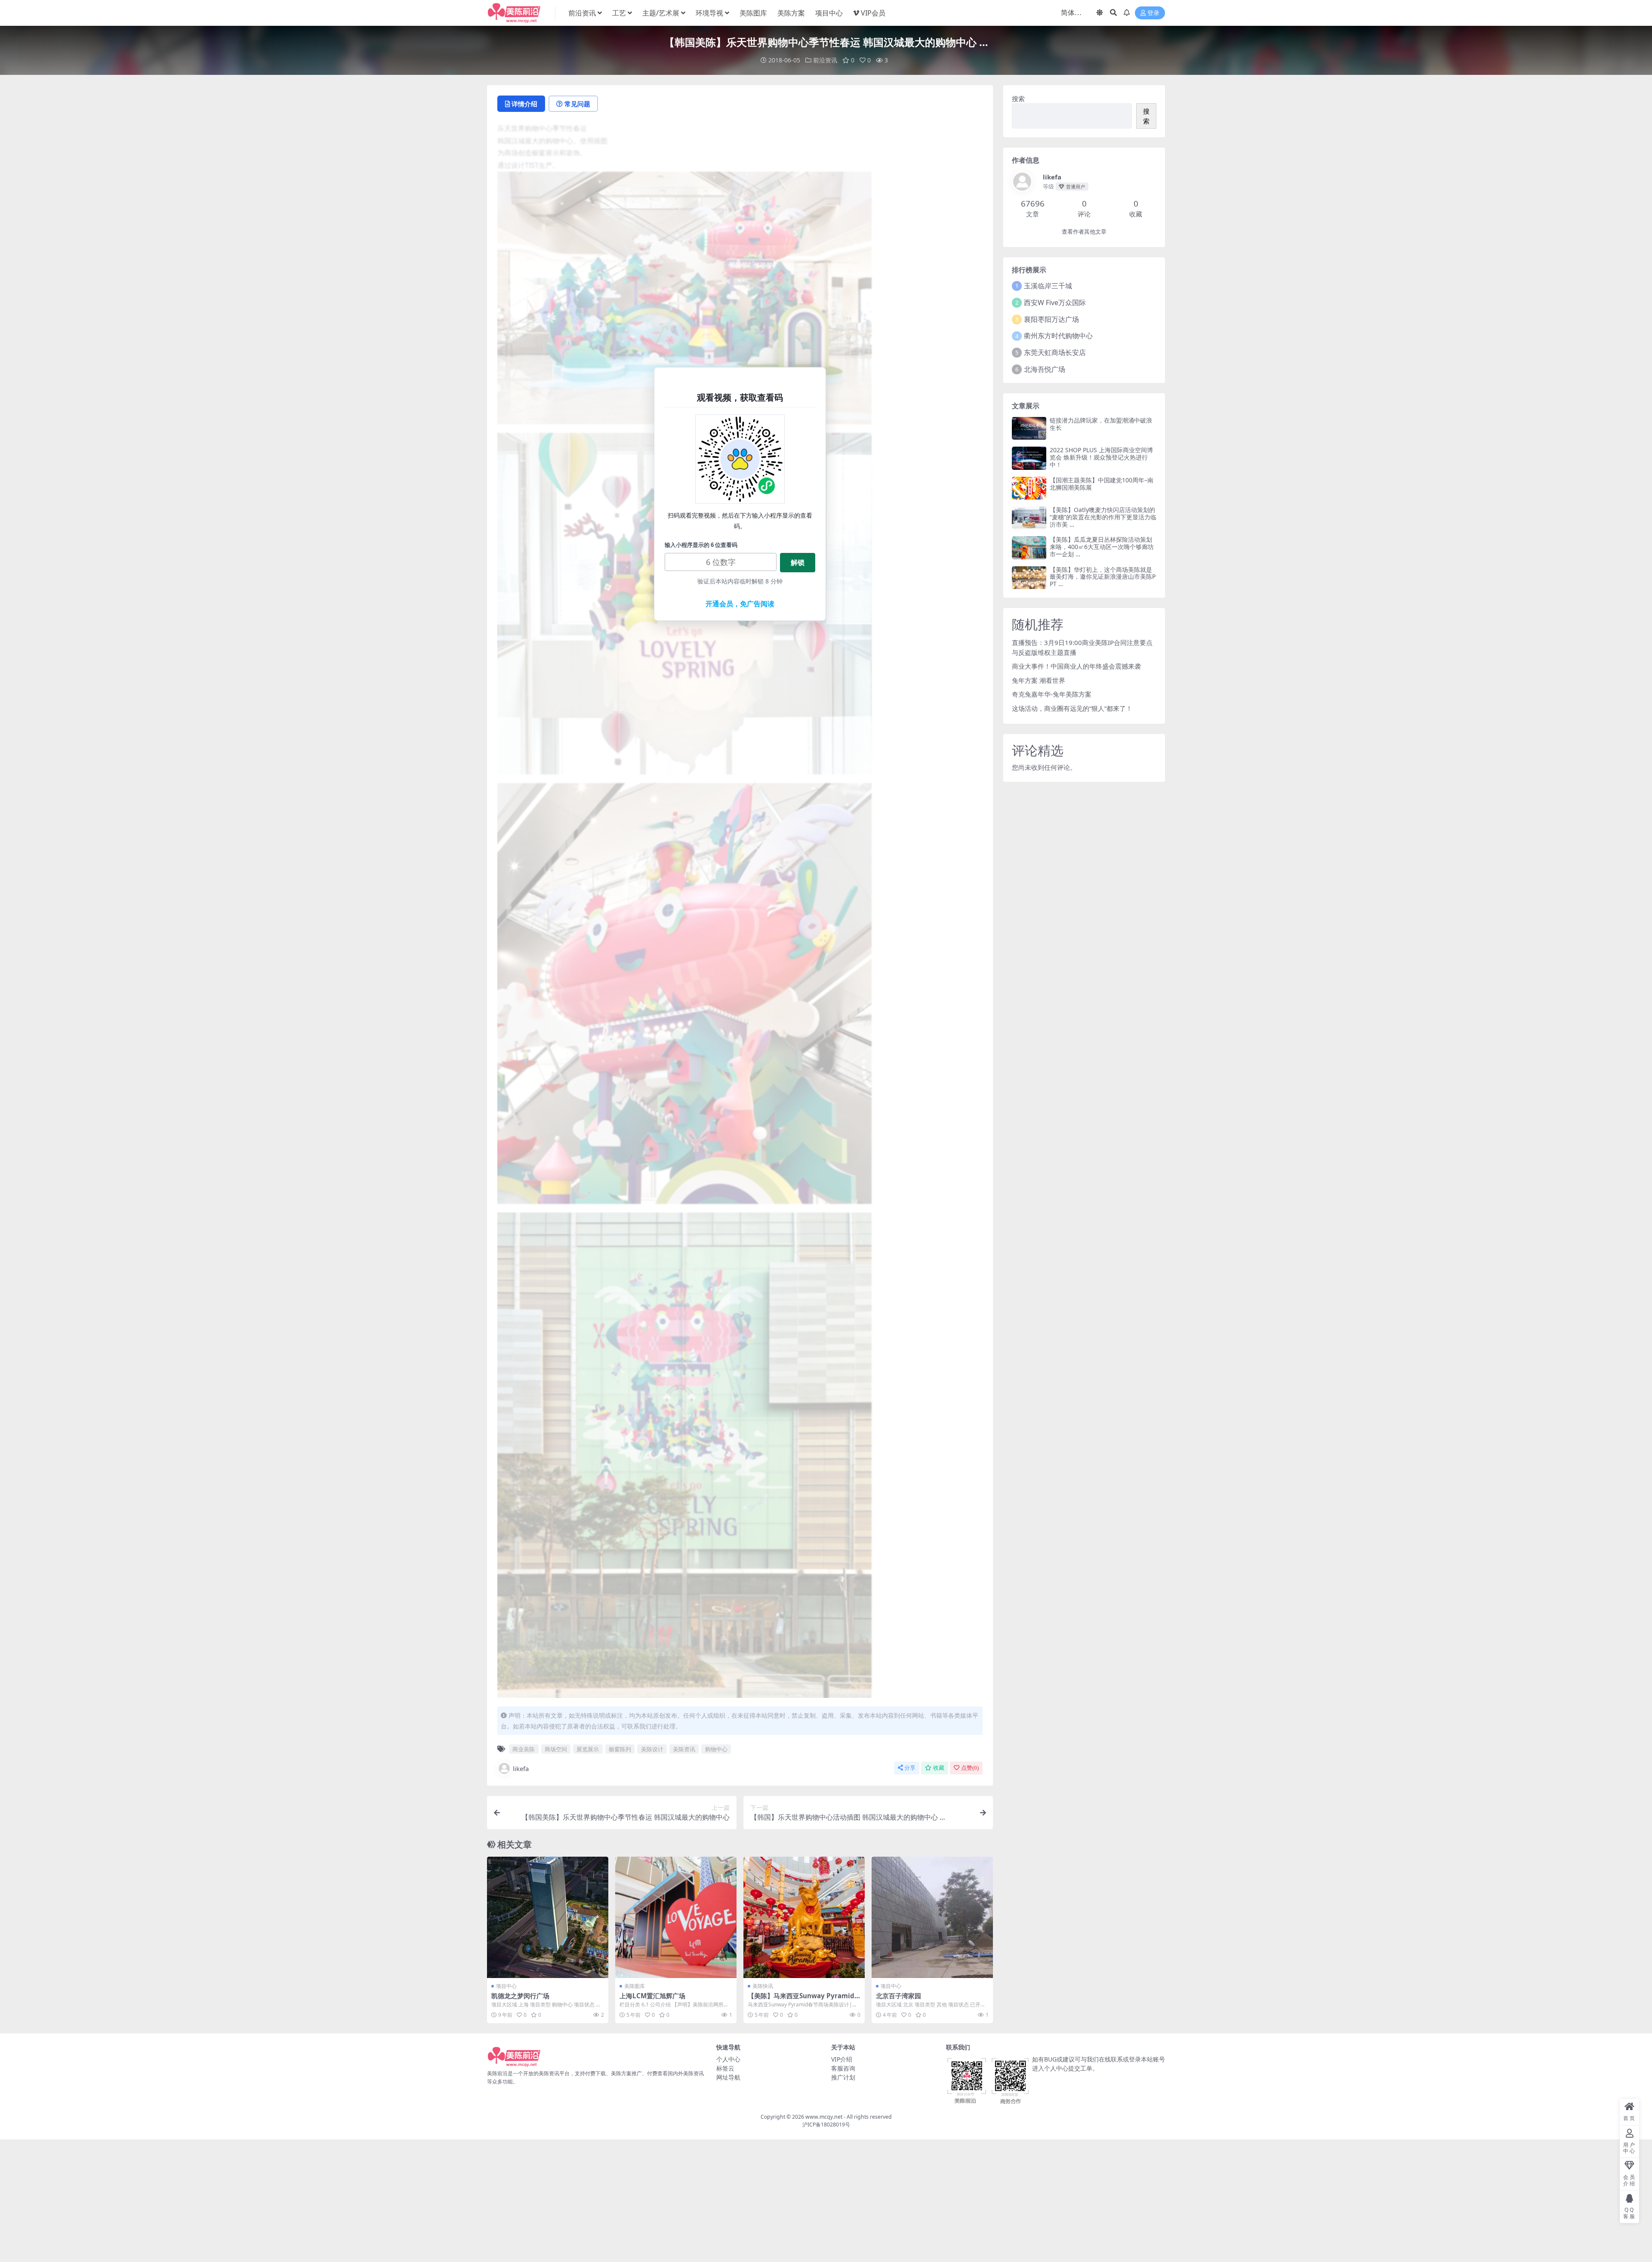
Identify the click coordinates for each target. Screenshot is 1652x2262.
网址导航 (728, 2077)
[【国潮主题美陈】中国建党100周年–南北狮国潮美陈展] (1029, 488)
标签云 (725, 2068)
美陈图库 (753, 13)
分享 (910, 1768)
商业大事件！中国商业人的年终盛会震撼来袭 (1076, 666)
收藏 (939, 1768)
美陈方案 (791, 13)
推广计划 (843, 2077)
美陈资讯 (684, 1749)
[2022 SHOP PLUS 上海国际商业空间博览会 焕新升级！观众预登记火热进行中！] (1029, 458)
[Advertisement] (826, 2200)
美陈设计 (652, 1749)
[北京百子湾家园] (932, 1917)
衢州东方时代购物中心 (1058, 336)
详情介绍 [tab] (524, 104)
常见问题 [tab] (577, 104)
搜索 (1018, 99)
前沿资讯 (582, 13)
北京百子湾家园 (898, 1996)
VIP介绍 (842, 2059)
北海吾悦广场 (1045, 369)
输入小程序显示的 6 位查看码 (701, 545)
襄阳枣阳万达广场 (1051, 319)
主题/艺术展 (661, 13)
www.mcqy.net (824, 2117)
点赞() (970, 1768)
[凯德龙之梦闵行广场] (548, 1917)
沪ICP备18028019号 (826, 2125)
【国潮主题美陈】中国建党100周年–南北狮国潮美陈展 (1102, 484)
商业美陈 (524, 1749)
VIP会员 (873, 13)
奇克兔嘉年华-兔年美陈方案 (1052, 694)
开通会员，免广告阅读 (740, 604)
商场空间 (556, 1749)
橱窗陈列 (620, 1749)
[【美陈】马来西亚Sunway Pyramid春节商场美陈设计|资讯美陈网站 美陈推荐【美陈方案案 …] (804, 1917)
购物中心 (716, 1749)
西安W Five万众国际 (1055, 302)
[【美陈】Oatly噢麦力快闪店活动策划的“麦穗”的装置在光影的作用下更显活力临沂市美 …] (1029, 518)
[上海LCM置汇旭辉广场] (676, 1917)
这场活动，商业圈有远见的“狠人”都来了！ (1072, 708)
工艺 (619, 13)
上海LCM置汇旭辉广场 (652, 1996)
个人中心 (728, 2059)
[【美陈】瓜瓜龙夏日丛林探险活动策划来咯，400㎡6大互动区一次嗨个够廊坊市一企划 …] (1029, 548)
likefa (521, 1768)
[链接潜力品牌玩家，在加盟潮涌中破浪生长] (1029, 428)
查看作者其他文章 (1084, 232)
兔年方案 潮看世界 (1039, 680)
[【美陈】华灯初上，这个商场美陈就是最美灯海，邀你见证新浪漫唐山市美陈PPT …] (1029, 578)
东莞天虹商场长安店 (1055, 352)
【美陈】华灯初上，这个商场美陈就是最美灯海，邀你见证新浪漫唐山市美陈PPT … (1103, 577)
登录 (1153, 13)
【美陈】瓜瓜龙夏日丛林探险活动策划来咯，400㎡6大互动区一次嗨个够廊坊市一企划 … (1102, 547)
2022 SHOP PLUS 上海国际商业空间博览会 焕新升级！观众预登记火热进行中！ (1101, 457)
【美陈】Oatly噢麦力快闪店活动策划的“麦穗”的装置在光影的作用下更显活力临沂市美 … (1103, 517)
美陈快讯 (763, 1986)
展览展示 (588, 1749)
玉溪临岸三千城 (1048, 286)
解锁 (798, 562)
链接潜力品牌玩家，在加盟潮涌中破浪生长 (1101, 424)
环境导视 (709, 13)
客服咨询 (843, 2068)
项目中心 (829, 13)
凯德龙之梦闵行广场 (520, 1996)
